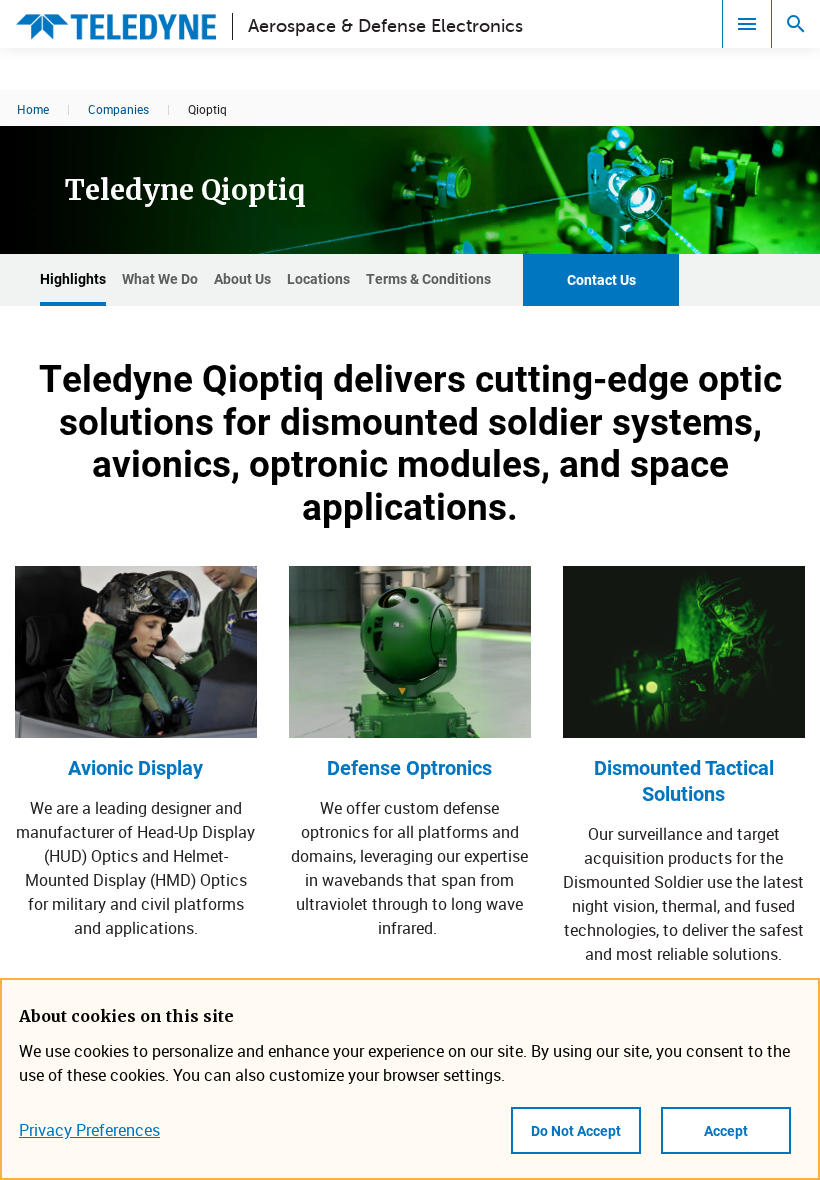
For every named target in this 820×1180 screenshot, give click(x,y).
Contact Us (601, 279)
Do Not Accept (576, 1130)
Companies (118, 109)
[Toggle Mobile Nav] (747, 24)
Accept (726, 1130)
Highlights (73, 278)
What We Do (160, 278)
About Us (242, 278)
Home (33, 109)
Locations (318, 278)
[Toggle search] (796, 24)
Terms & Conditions (428, 278)
